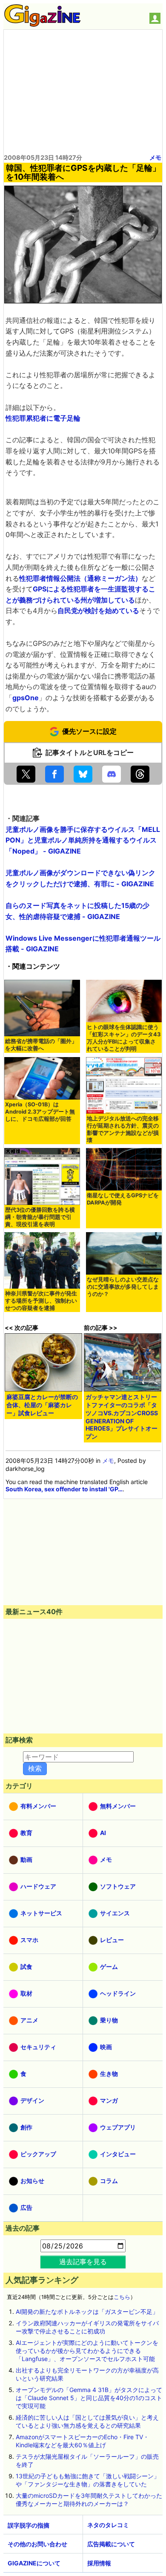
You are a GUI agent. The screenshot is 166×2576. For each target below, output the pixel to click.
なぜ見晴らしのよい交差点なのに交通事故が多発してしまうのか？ (123, 1287)
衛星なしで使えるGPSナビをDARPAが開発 (123, 1199)
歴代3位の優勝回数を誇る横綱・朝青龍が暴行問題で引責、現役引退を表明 (40, 1217)
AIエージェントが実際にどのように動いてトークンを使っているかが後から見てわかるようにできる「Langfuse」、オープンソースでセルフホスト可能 (87, 2351)
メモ (155, 157)
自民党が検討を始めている (98, 611)
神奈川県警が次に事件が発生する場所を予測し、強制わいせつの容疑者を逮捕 (41, 1301)
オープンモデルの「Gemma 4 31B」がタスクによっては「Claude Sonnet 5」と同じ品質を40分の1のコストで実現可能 (89, 2398)
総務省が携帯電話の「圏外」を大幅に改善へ (41, 1045)
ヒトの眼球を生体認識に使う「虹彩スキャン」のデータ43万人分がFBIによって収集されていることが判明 (124, 1038)
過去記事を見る (83, 2262)
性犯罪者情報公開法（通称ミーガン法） (80, 578)
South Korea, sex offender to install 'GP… (64, 1489)
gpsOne (26, 698)
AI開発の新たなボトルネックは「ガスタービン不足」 (87, 2312)
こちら (122, 2297)
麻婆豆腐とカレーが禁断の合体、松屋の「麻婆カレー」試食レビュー (42, 1405)
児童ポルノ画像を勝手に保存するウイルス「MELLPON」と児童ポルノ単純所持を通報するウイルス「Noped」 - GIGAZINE (83, 840)
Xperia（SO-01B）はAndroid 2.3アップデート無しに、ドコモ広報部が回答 (40, 1112)
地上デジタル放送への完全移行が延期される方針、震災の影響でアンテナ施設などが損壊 (123, 1129)
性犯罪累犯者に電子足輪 (43, 418)
